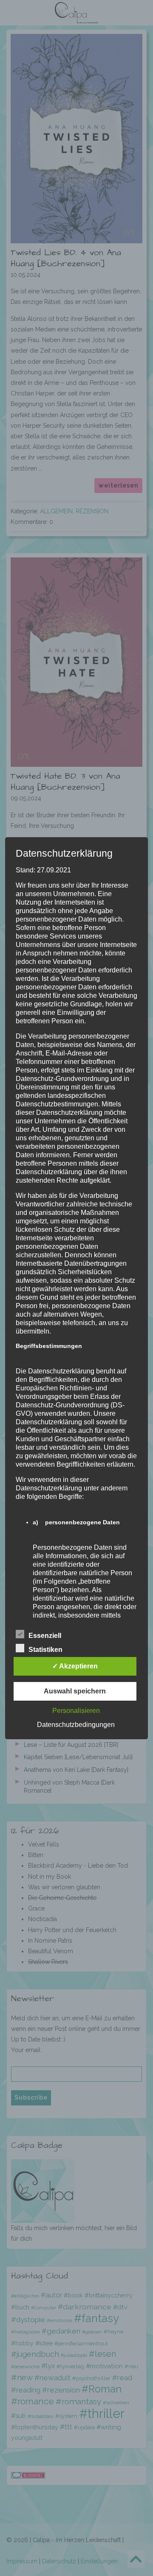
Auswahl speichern (75, 1691)
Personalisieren (76, 1711)
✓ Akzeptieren (75, 1666)
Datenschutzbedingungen (76, 1725)
